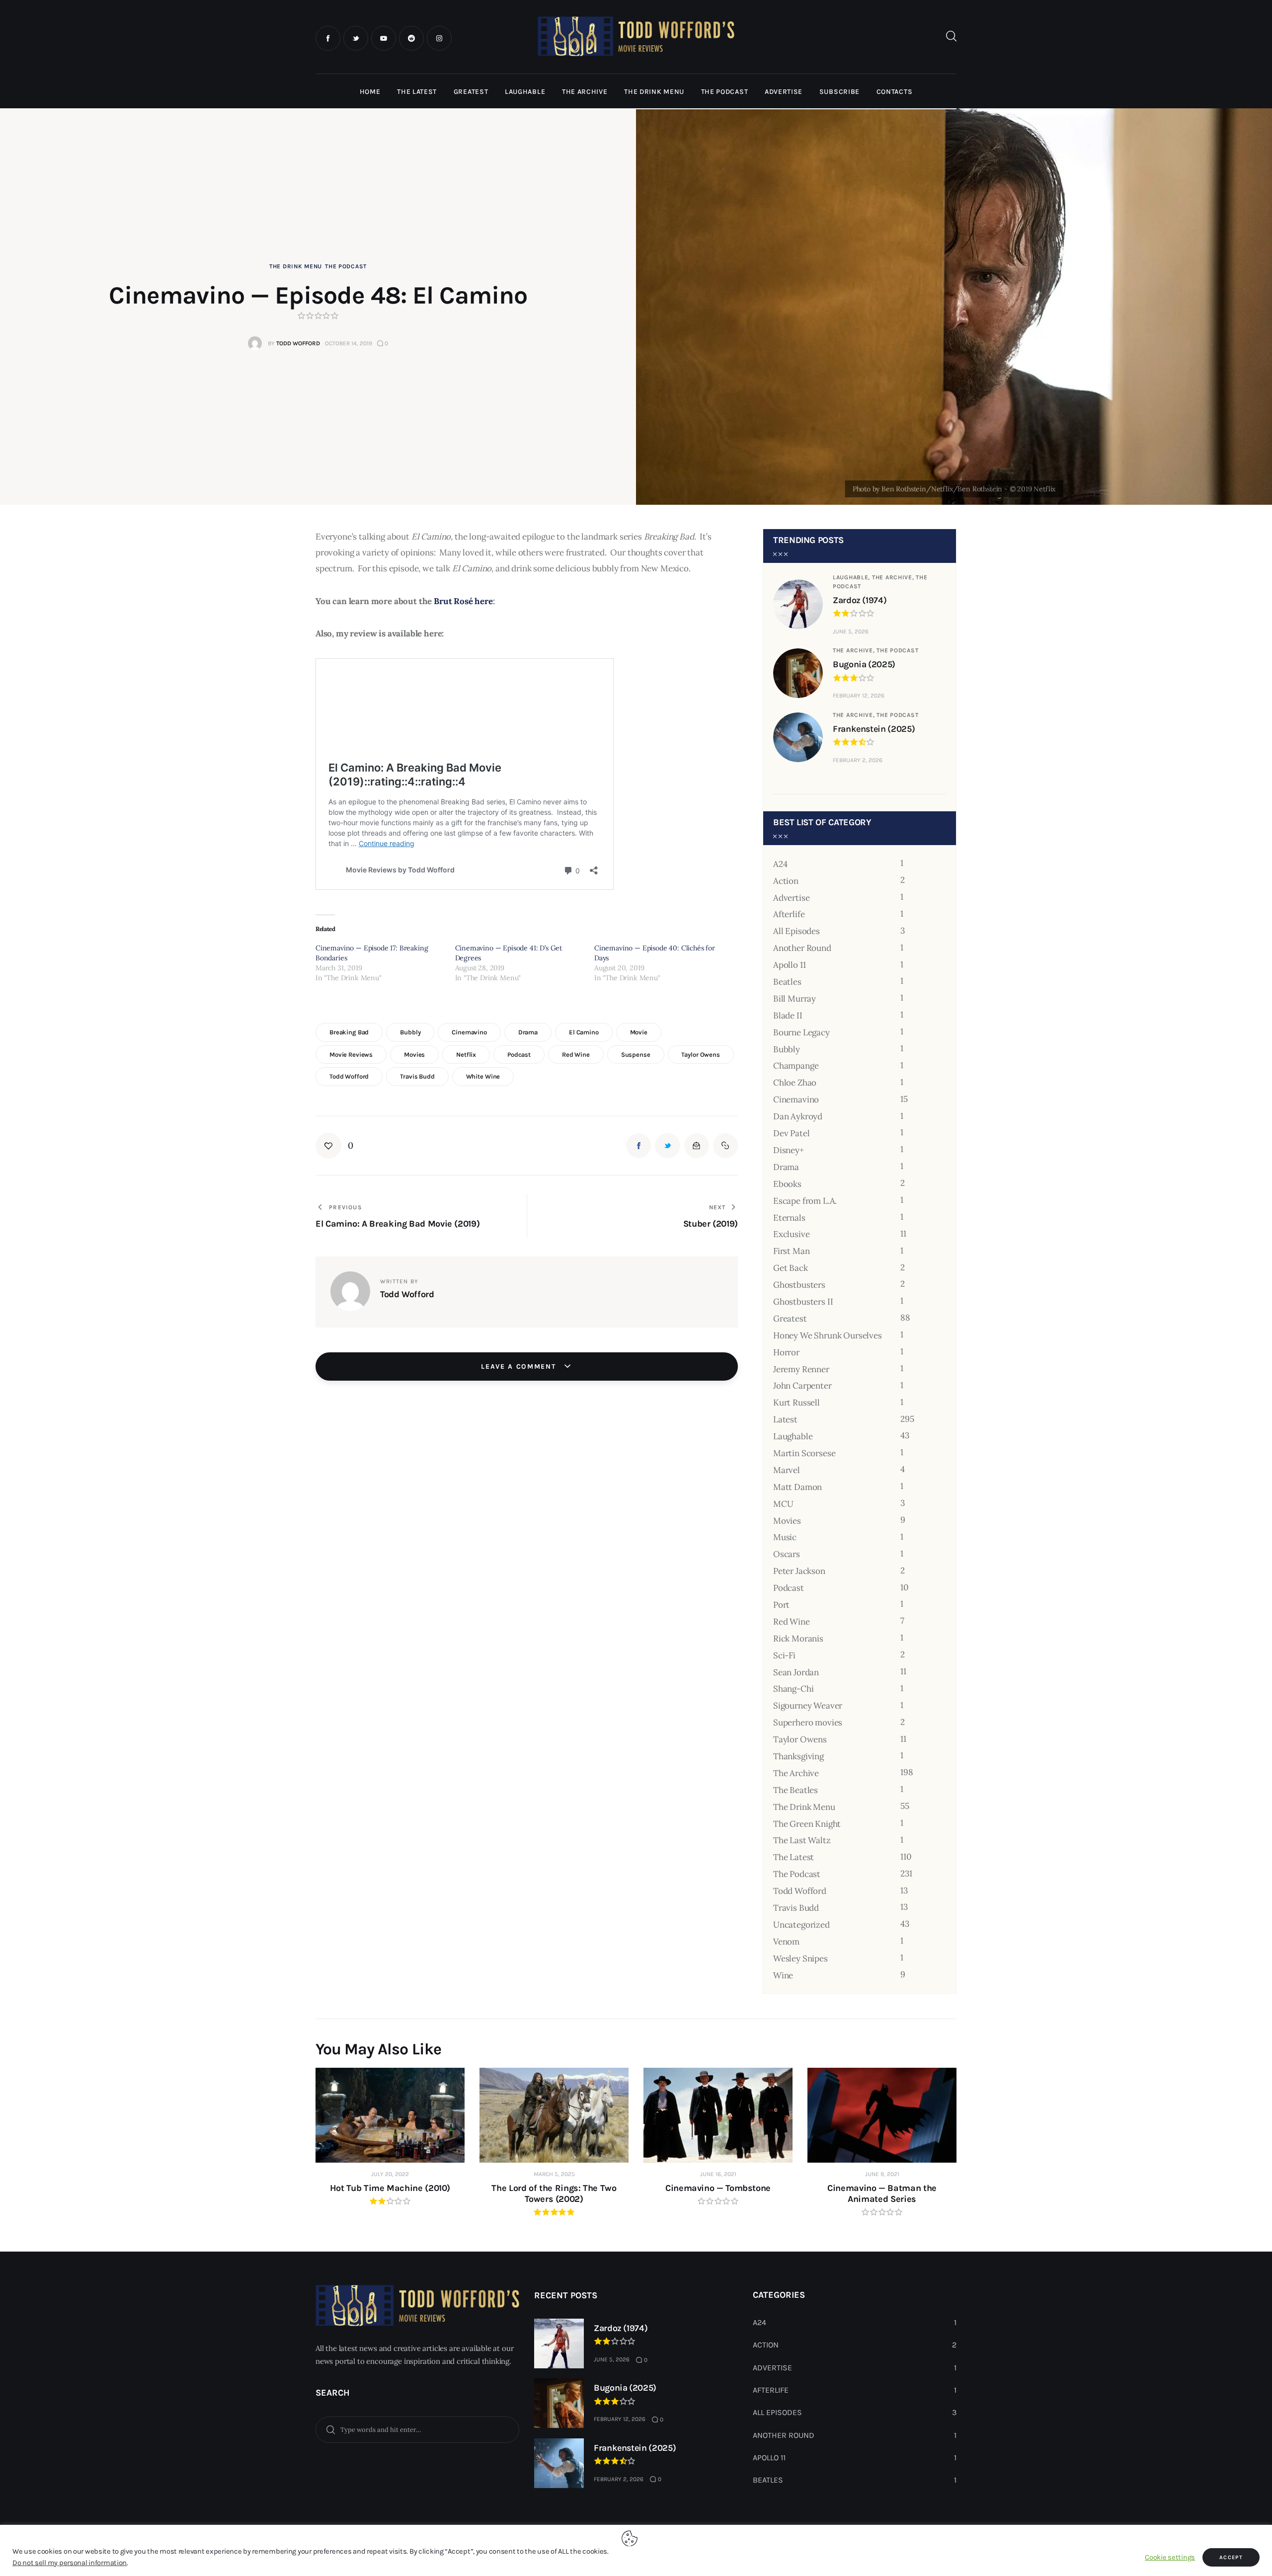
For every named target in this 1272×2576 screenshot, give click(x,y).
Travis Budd (417, 1076)
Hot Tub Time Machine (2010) (390, 2188)
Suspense (636, 1054)
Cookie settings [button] (1170, 2557)
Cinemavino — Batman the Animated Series (882, 2193)
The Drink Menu (296, 266)
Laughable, (852, 577)
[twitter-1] (356, 38)
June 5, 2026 (851, 631)
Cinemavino (469, 1032)
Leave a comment (520, 1366)
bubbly (410, 1032)
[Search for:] (417, 2429)
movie (639, 1032)
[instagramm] (439, 38)
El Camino (584, 1032)
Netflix (466, 1054)
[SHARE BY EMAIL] (697, 1146)
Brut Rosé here (463, 601)
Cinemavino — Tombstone (718, 2188)
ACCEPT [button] (1231, 2557)
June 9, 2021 (882, 2174)
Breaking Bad (349, 1032)
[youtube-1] (384, 38)
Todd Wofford (349, 1076)
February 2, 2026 (858, 760)
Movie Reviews (351, 1054)
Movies (414, 1054)
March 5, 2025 (554, 2174)
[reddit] (411, 38)
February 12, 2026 (859, 696)
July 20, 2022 (390, 2174)
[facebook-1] (328, 38)
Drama (528, 1032)
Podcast (519, 1054)
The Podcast (346, 266)
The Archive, (894, 577)
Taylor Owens (700, 1054)
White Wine (483, 1076)
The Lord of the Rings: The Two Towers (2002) (554, 2193)
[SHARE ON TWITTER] (667, 1146)
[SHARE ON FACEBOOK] (638, 1146)
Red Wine (576, 1054)
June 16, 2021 (718, 2174)
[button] (334, 1146)
